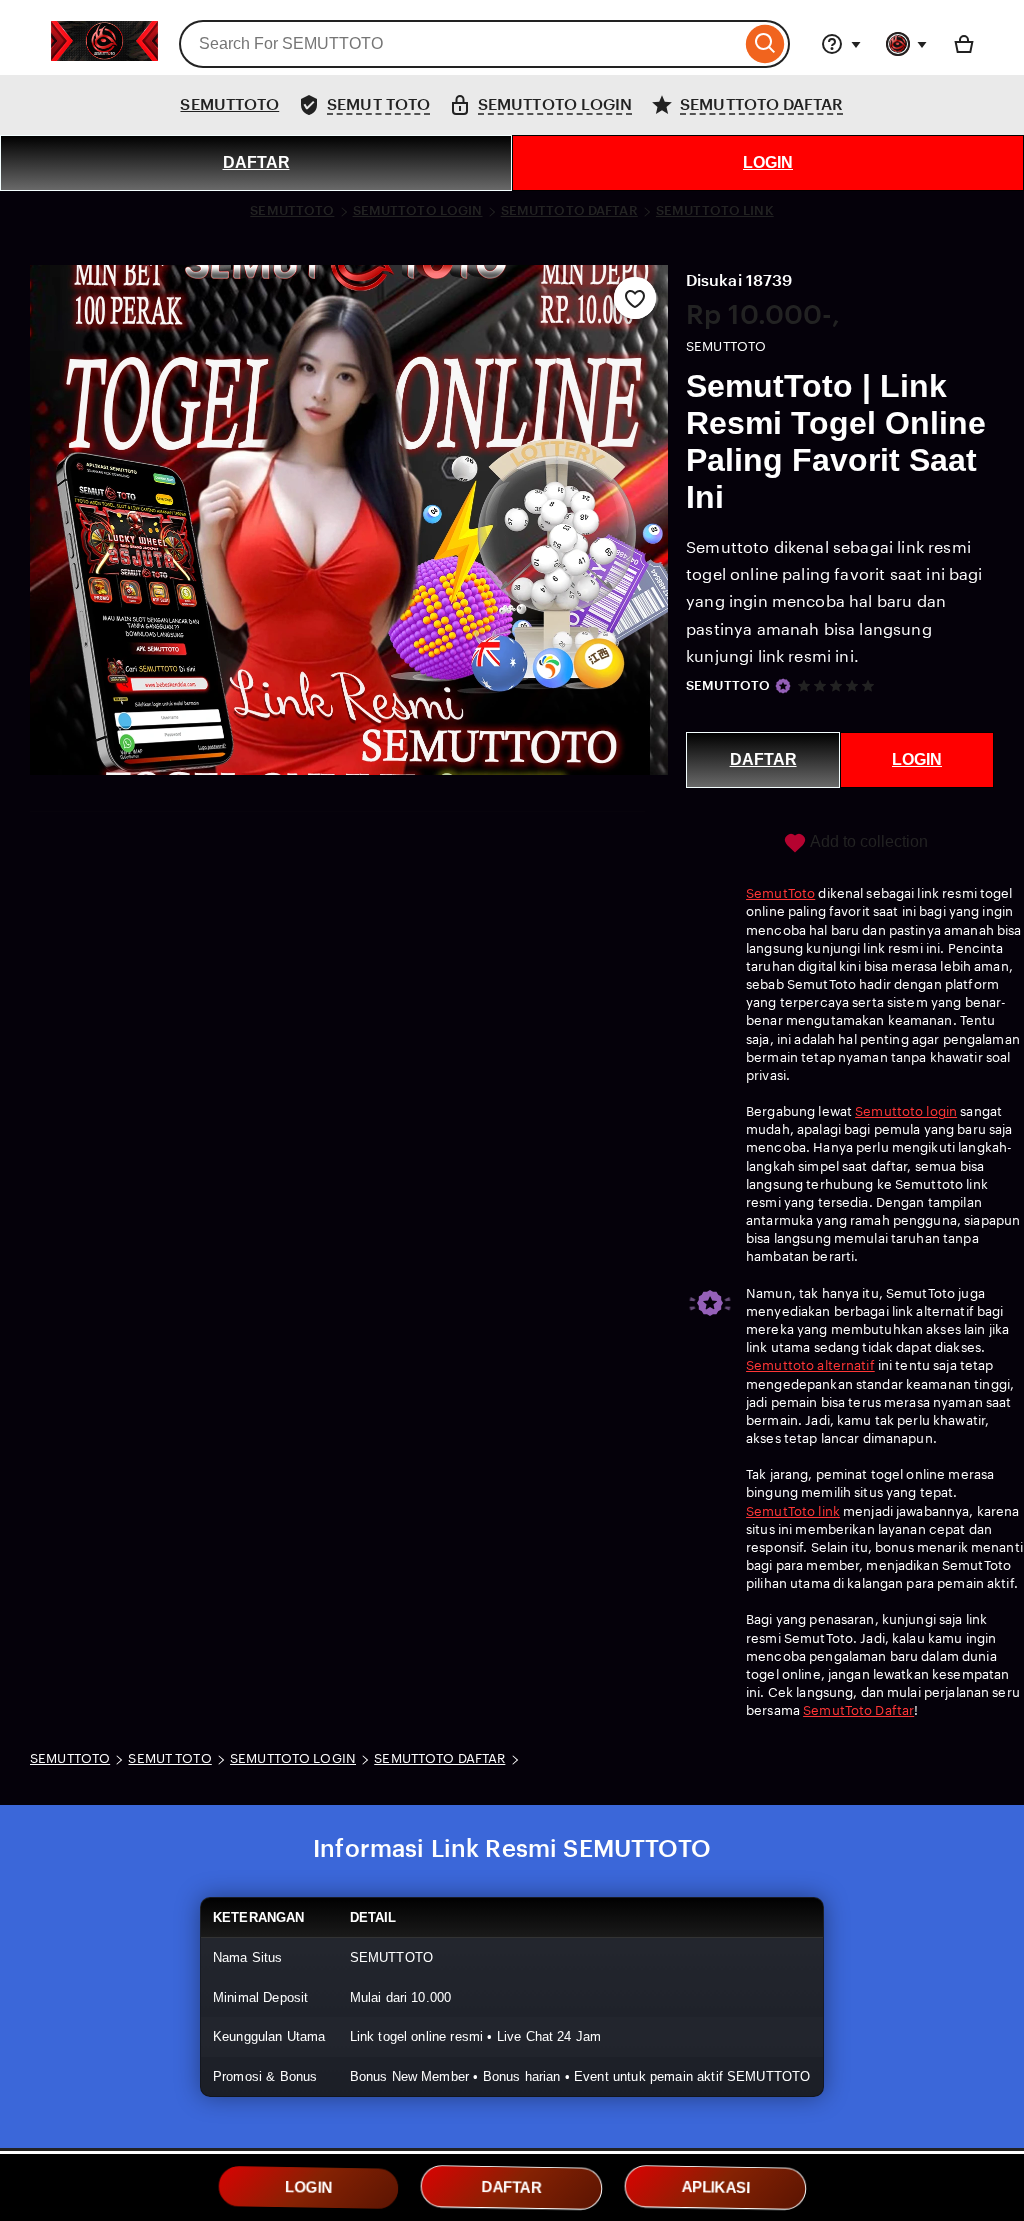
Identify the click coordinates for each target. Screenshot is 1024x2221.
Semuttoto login (906, 1111)
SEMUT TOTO (169, 1758)
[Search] (765, 44)
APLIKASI (715, 2187)
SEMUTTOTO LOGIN (418, 210)
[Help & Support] (841, 44)
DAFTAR (256, 162)
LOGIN (768, 162)
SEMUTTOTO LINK (715, 210)
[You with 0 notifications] (907, 44)
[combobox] (460, 44)
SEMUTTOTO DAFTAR (569, 210)
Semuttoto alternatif (810, 1365)
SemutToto (780, 893)
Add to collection (867, 841)
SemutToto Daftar (858, 1710)
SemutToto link (793, 1511)
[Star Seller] (783, 686)
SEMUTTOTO (229, 104)
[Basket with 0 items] (964, 44)
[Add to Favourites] (635, 298)
